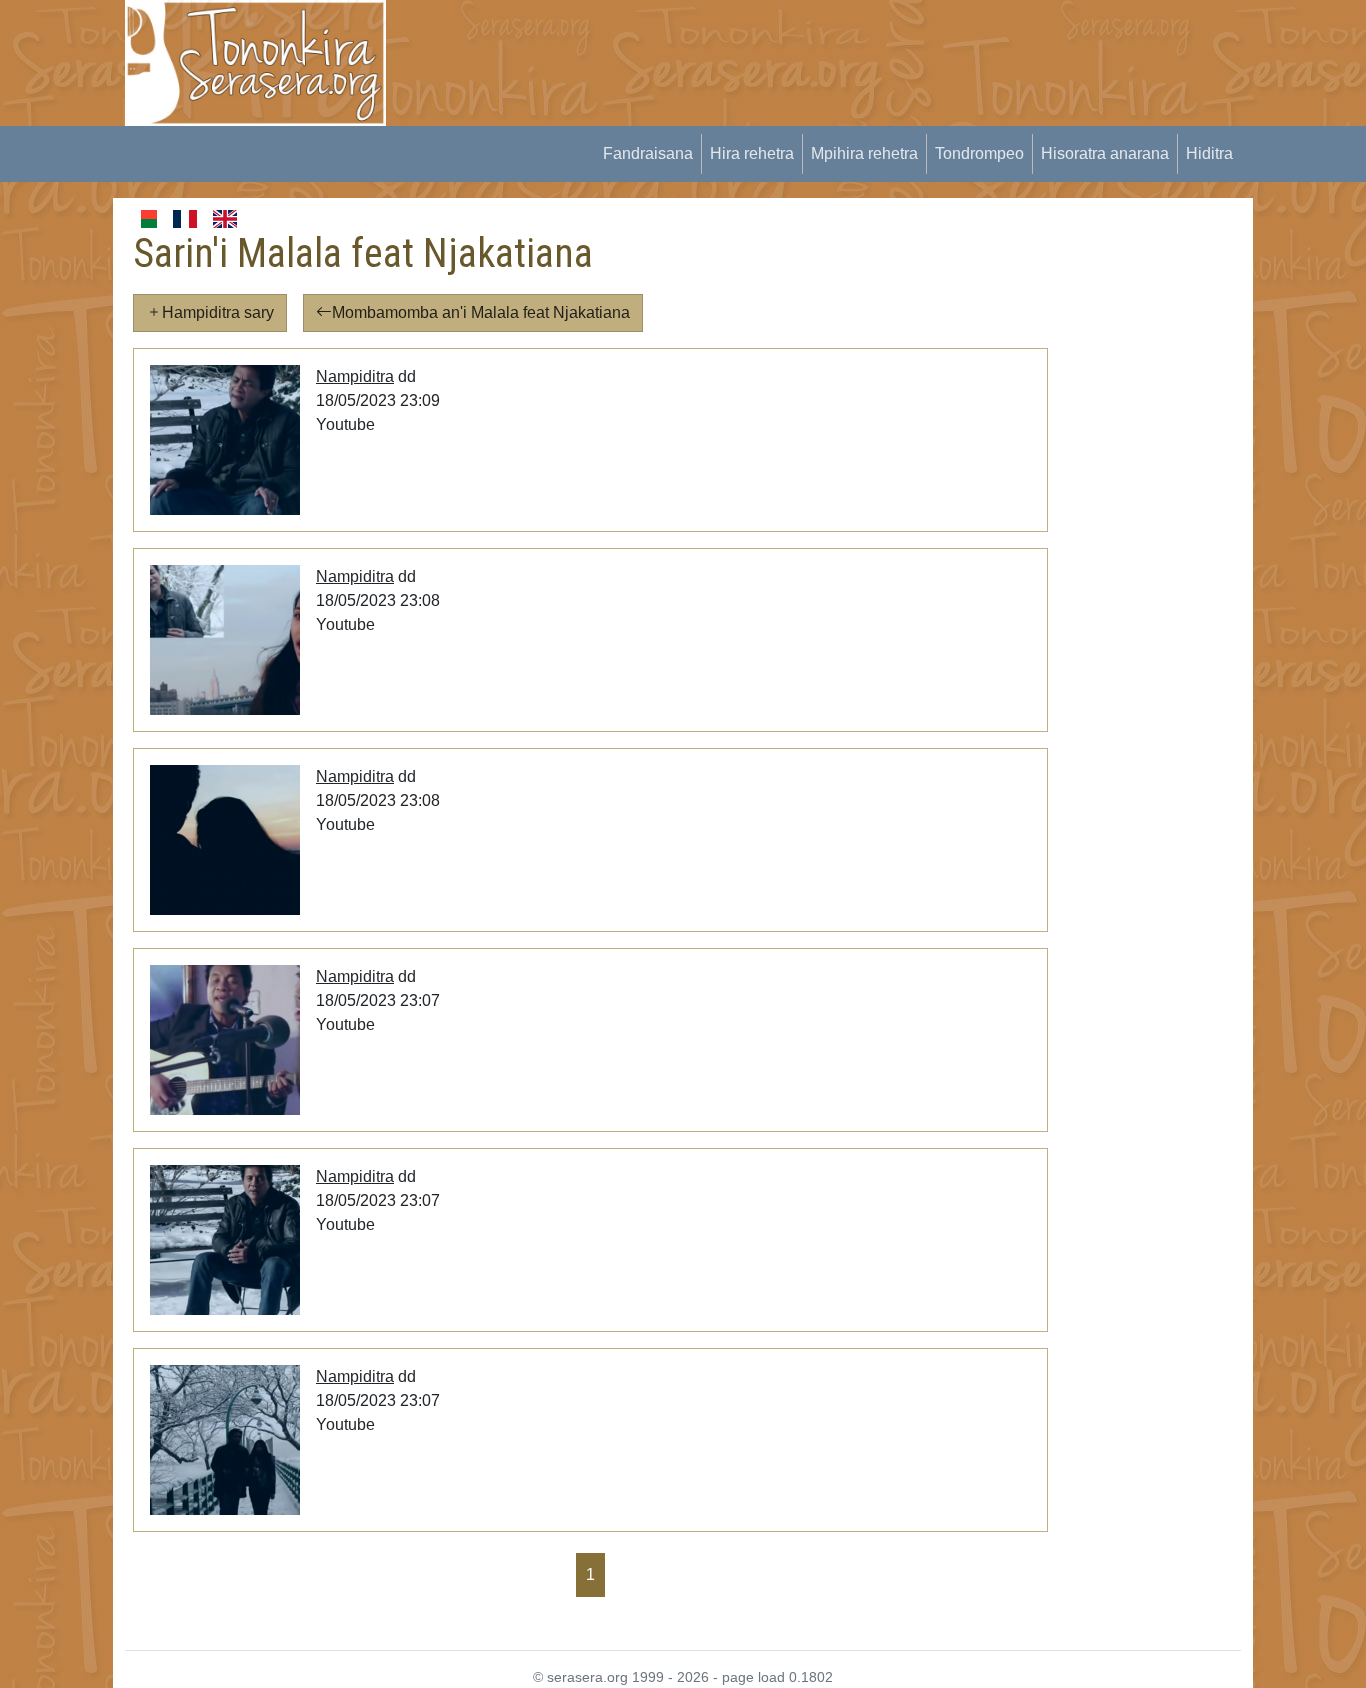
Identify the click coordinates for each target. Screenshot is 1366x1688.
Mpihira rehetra (864, 153)
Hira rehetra (752, 153)
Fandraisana (648, 153)
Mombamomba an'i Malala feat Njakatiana (481, 312)
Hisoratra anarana (1105, 153)
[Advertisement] (774, 45)
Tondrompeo (979, 153)
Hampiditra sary (218, 312)
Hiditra (1209, 153)
